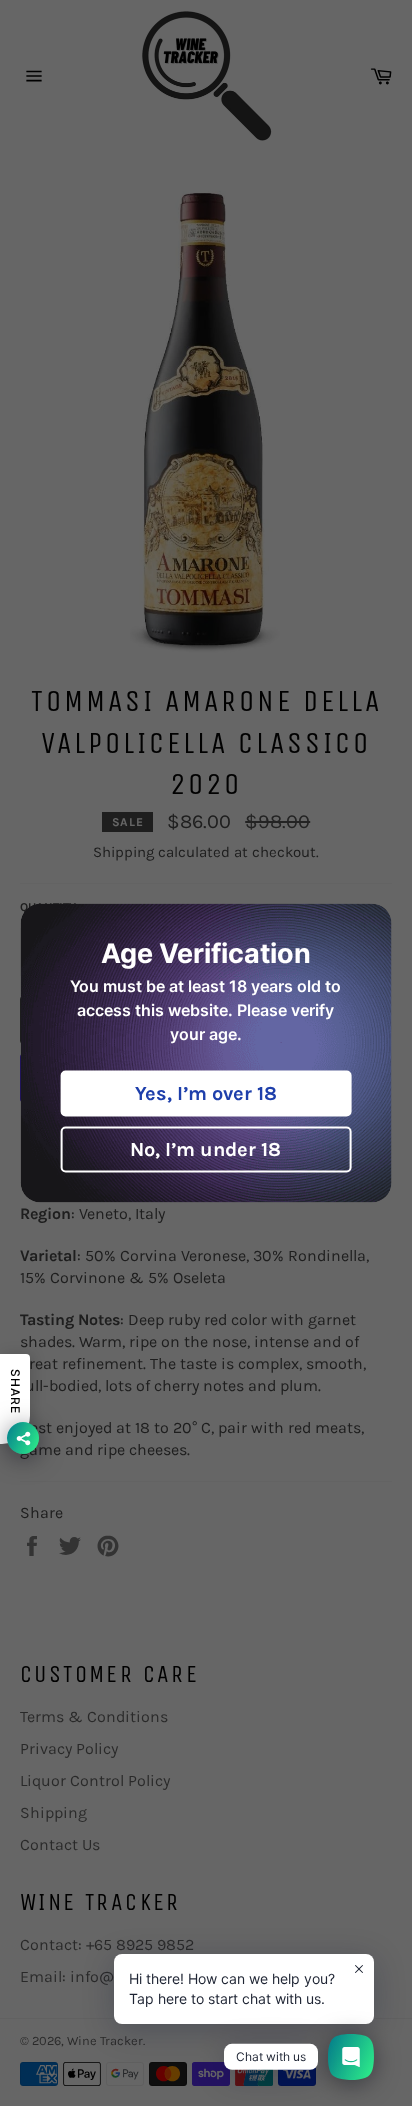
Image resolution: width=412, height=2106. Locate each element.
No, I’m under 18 (205, 1149)
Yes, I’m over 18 (206, 1093)
